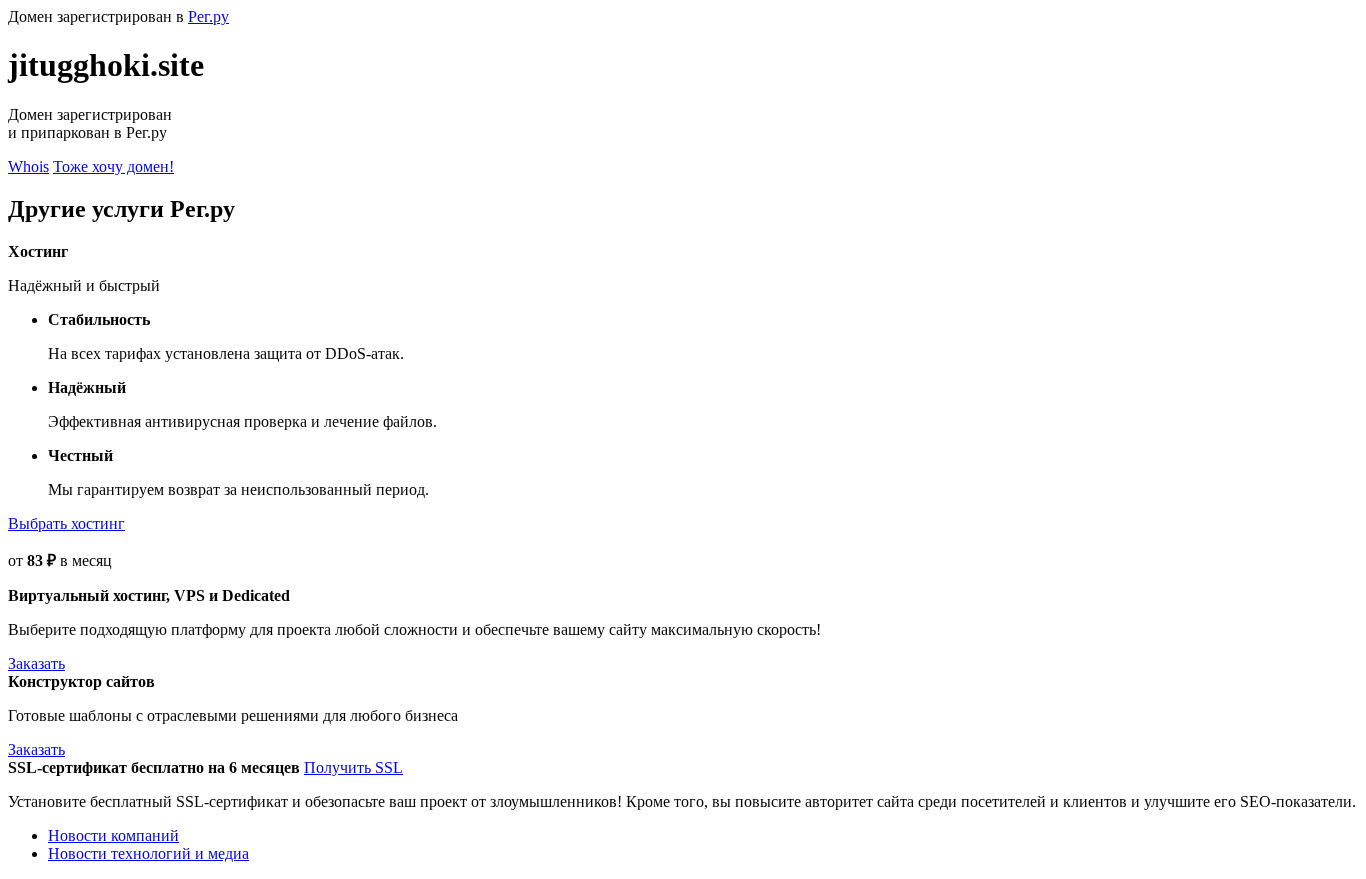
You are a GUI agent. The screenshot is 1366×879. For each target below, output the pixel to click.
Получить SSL (353, 767)
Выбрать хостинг (66, 523)
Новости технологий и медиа (148, 853)
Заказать (36, 663)
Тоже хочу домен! (113, 166)
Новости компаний (113, 835)
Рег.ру (208, 16)
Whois (28, 166)
